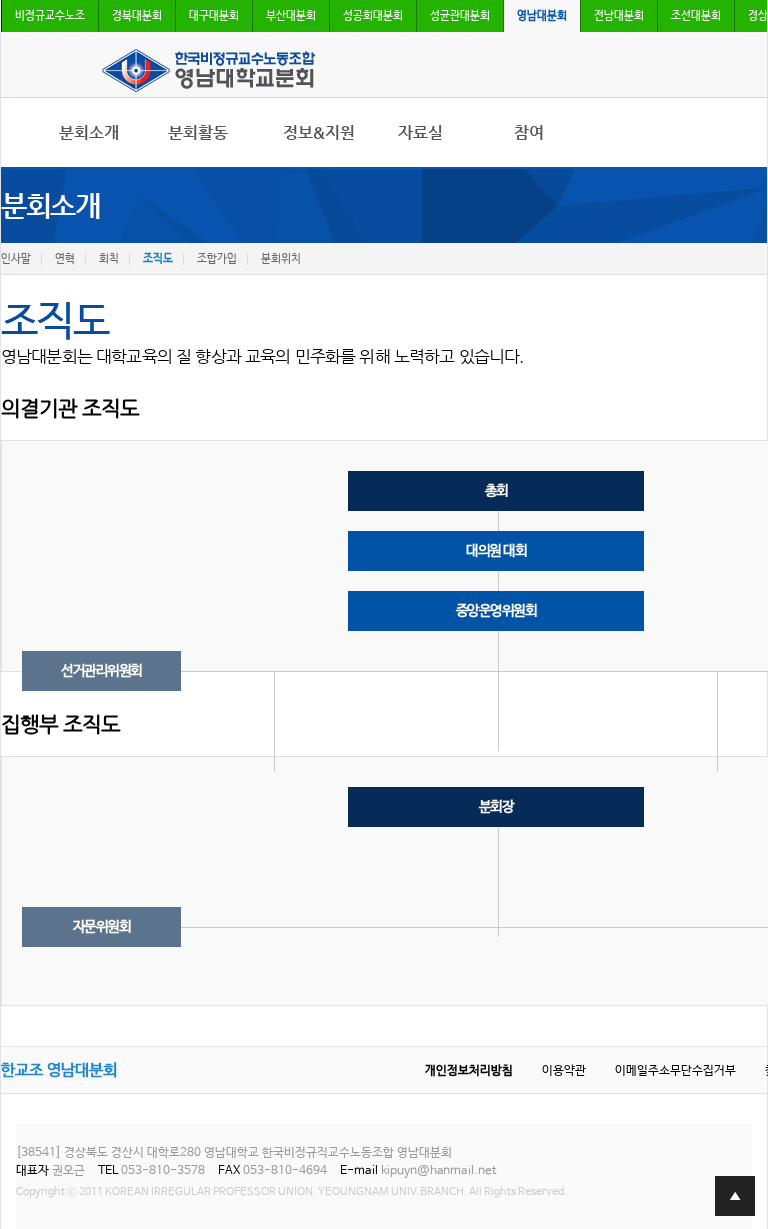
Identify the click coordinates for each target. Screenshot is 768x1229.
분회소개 (89, 133)
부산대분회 (291, 16)
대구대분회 (214, 16)
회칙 (109, 259)
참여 (529, 133)
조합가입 (217, 259)
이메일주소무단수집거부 (675, 1071)
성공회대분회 (373, 16)
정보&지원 (319, 133)
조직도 (158, 259)
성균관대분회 (460, 16)
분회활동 (198, 133)
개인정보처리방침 (469, 1071)
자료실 (420, 133)
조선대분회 (696, 16)
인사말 (16, 259)
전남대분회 (619, 16)
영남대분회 (542, 16)
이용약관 (564, 1071)
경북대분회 (137, 16)
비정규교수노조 (50, 16)
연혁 (65, 259)
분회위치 (281, 259)
